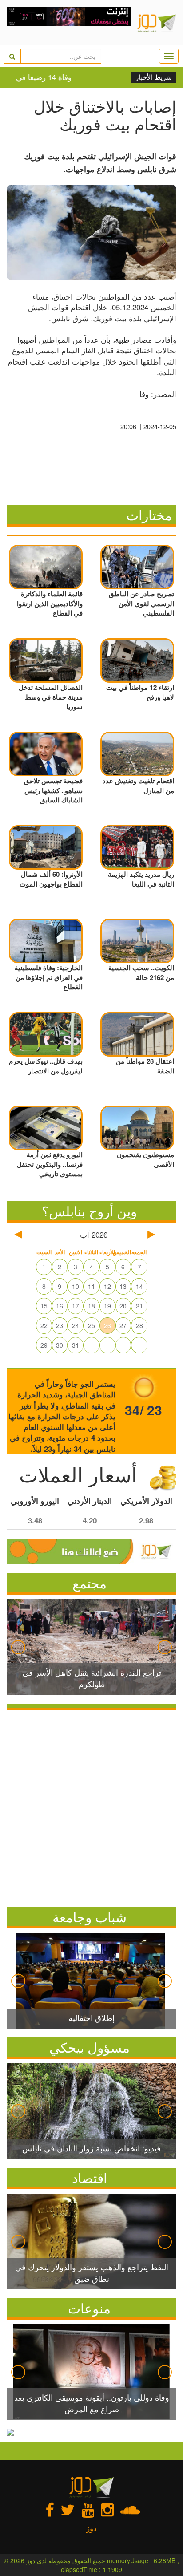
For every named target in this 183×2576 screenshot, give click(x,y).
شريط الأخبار (154, 77)
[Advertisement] (91, 1806)
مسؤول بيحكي (90, 2047)
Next (165, 1647)
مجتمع (90, 1583)
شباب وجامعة (90, 1917)
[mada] (69, 22)
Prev (18, 1647)
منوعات (89, 2308)
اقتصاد (90, 2177)
